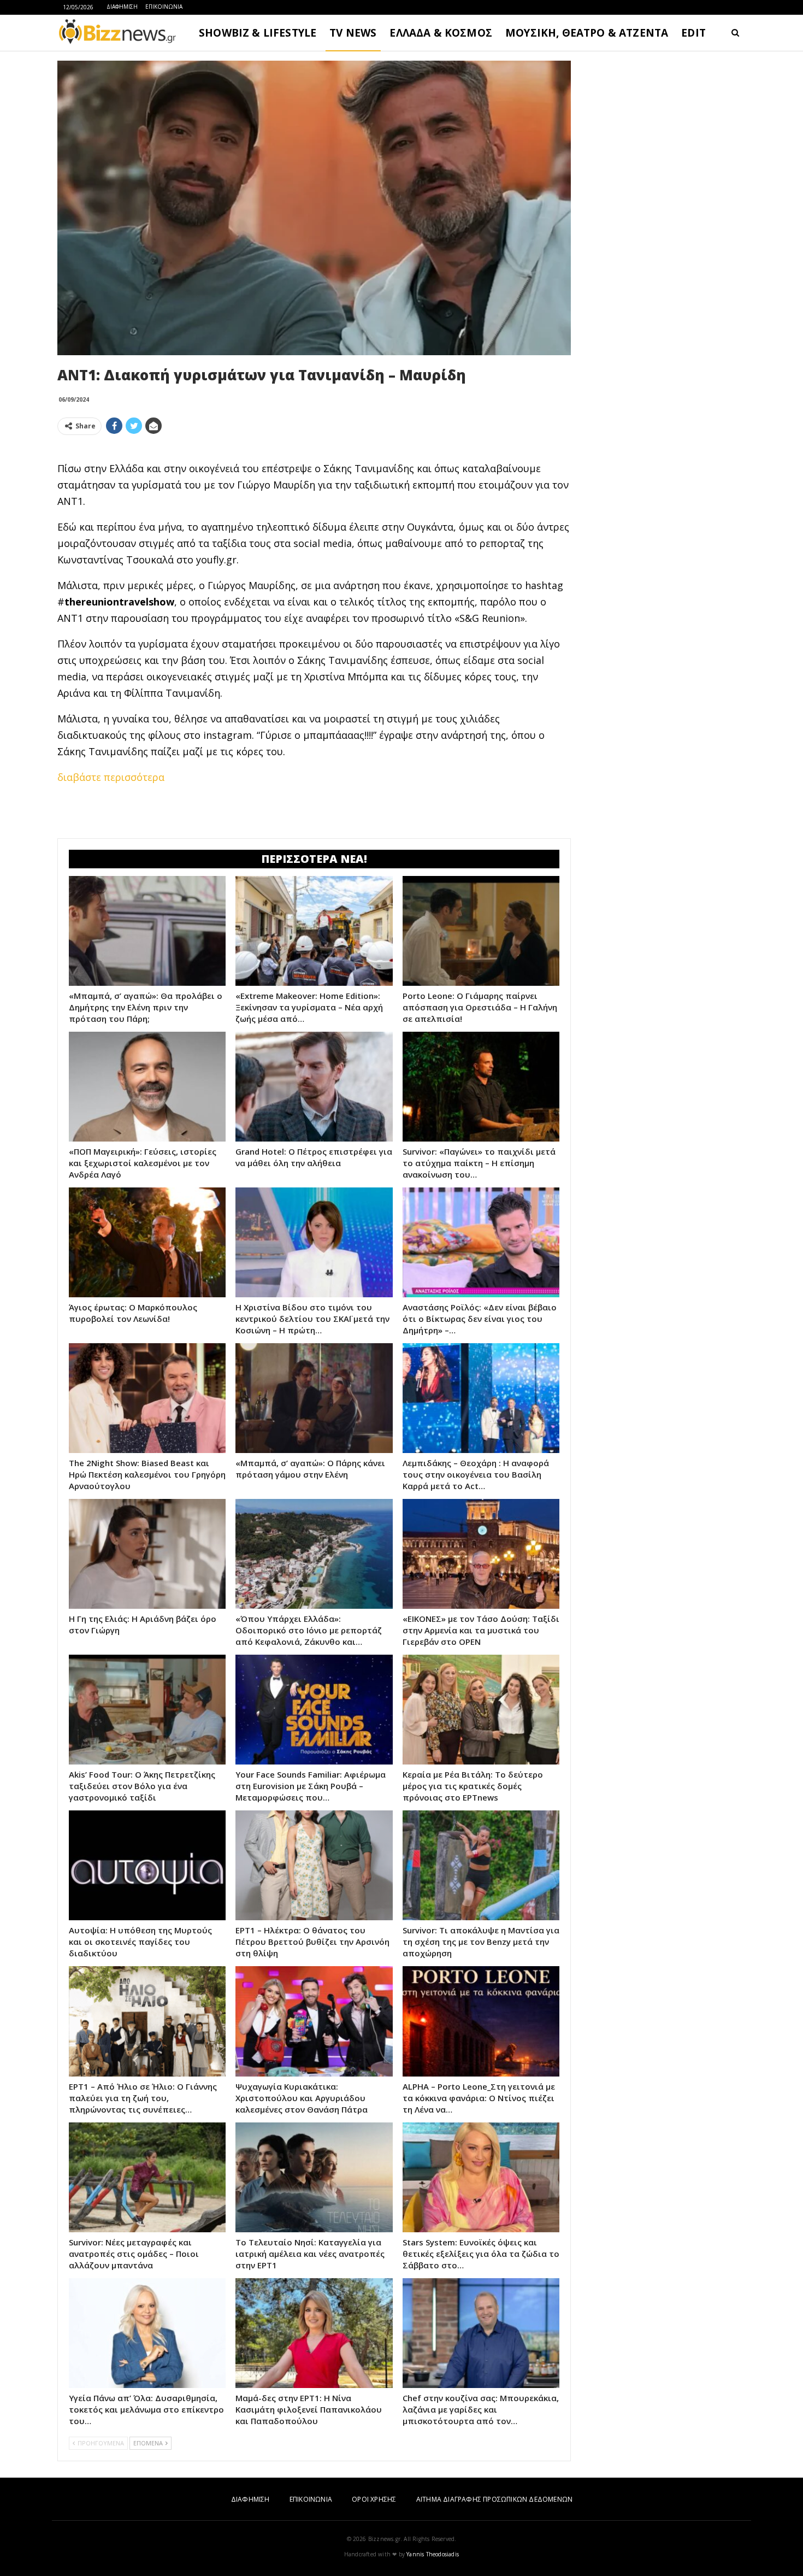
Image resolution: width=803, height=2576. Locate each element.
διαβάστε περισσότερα (111, 777)
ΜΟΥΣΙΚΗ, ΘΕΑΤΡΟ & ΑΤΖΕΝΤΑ (587, 33)
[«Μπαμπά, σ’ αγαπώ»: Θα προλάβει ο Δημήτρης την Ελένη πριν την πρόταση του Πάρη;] (147, 931)
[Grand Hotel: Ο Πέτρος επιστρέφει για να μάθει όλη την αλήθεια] (314, 1087)
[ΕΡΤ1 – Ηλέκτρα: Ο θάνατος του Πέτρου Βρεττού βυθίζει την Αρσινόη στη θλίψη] (314, 1865)
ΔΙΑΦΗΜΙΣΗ (122, 7)
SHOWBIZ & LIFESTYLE (258, 33)
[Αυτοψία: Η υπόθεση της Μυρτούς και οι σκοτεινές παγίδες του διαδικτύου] (147, 1865)
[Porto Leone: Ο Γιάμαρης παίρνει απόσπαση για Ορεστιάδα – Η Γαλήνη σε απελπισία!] (481, 931)
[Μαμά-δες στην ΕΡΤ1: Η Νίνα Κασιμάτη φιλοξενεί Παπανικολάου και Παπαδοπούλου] (314, 2333)
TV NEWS (353, 33)
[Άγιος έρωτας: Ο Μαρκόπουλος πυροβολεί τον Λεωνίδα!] (147, 1242)
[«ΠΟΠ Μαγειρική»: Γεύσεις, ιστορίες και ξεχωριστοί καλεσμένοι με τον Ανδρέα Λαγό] (147, 1087)
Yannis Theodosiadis (433, 2554)
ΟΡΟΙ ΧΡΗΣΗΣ (374, 2499)
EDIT (693, 33)
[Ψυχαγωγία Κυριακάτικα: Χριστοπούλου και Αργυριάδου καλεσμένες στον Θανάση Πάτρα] (314, 2021)
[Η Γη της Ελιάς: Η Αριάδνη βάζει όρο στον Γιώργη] (147, 1554)
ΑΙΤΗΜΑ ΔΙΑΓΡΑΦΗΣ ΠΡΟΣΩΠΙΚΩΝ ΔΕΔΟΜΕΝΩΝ (494, 2499)
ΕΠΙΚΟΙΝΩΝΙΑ (164, 7)
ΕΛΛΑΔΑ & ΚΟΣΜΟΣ (441, 33)
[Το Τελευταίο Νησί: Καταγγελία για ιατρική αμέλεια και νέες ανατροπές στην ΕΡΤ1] (314, 2177)
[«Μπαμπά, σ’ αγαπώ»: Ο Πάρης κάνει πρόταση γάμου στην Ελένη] (314, 1398)
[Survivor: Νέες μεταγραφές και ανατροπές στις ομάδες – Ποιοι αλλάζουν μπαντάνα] (147, 2177)
